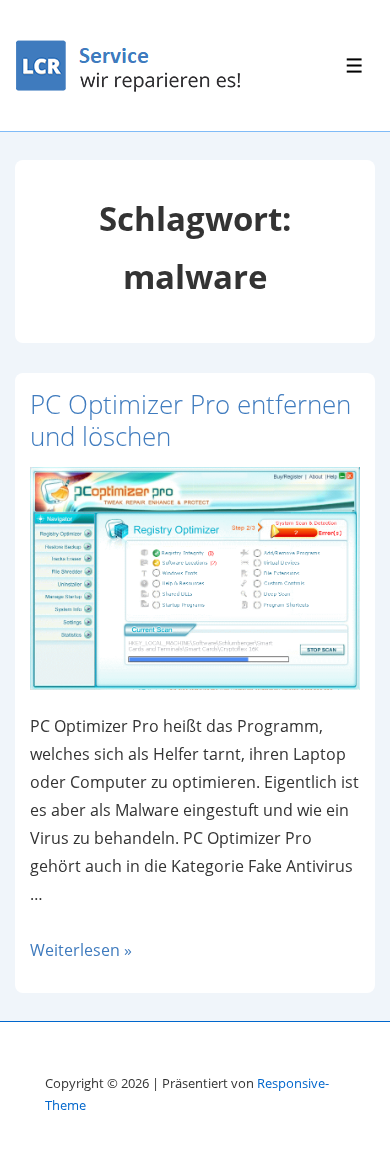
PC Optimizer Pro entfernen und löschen (190, 420)
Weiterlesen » (81, 950)
